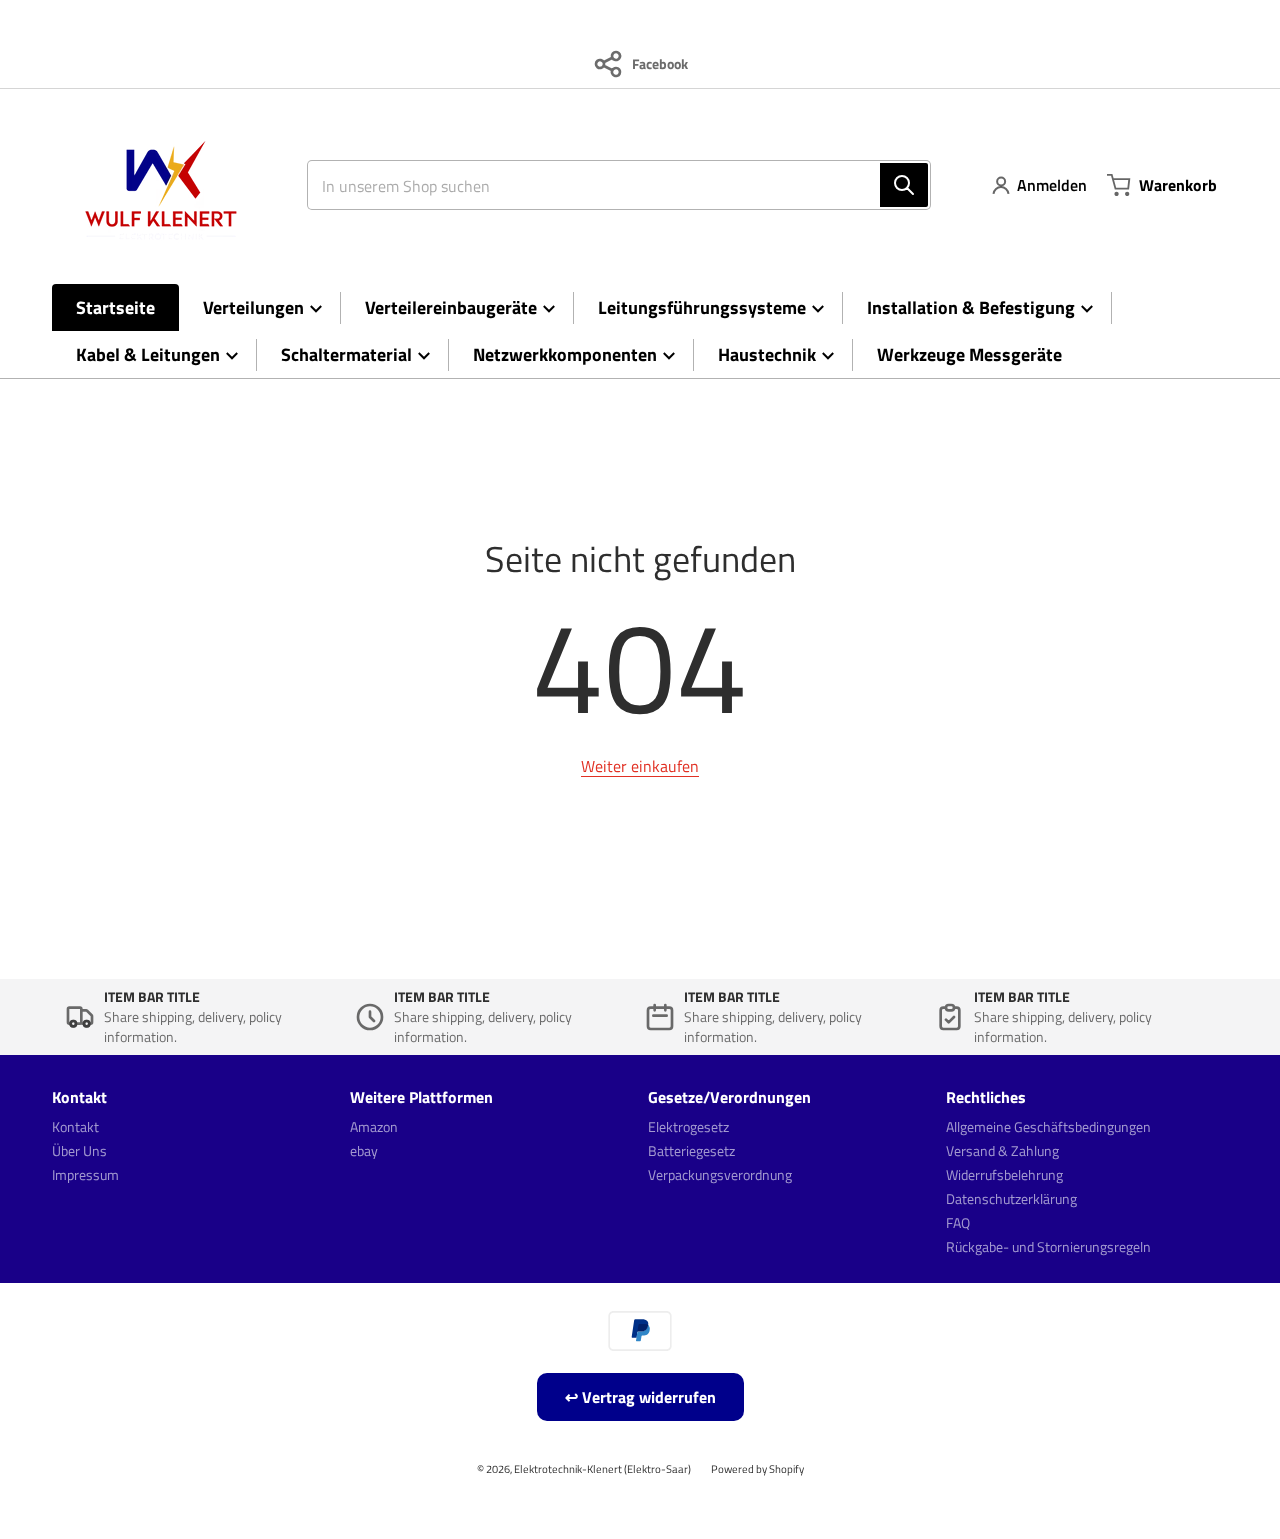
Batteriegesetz (691, 1150)
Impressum (85, 1174)
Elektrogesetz (688, 1126)
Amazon (374, 1126)
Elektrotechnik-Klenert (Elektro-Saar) (602, 1468)
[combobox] (611, 185)
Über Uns (79, 1150)
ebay (364, 1150)
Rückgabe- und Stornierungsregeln (1048, 1246)
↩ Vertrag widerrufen (640, 1397)
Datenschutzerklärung (1011, 1198)
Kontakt (75, 1126)
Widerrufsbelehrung (1004, 1174)
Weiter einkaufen (640, 766)
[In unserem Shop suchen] (904, 185)
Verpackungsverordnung (720, 1174)
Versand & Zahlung (1002, 1150)
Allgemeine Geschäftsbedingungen (1048, 1126)
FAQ (958, 1222)
